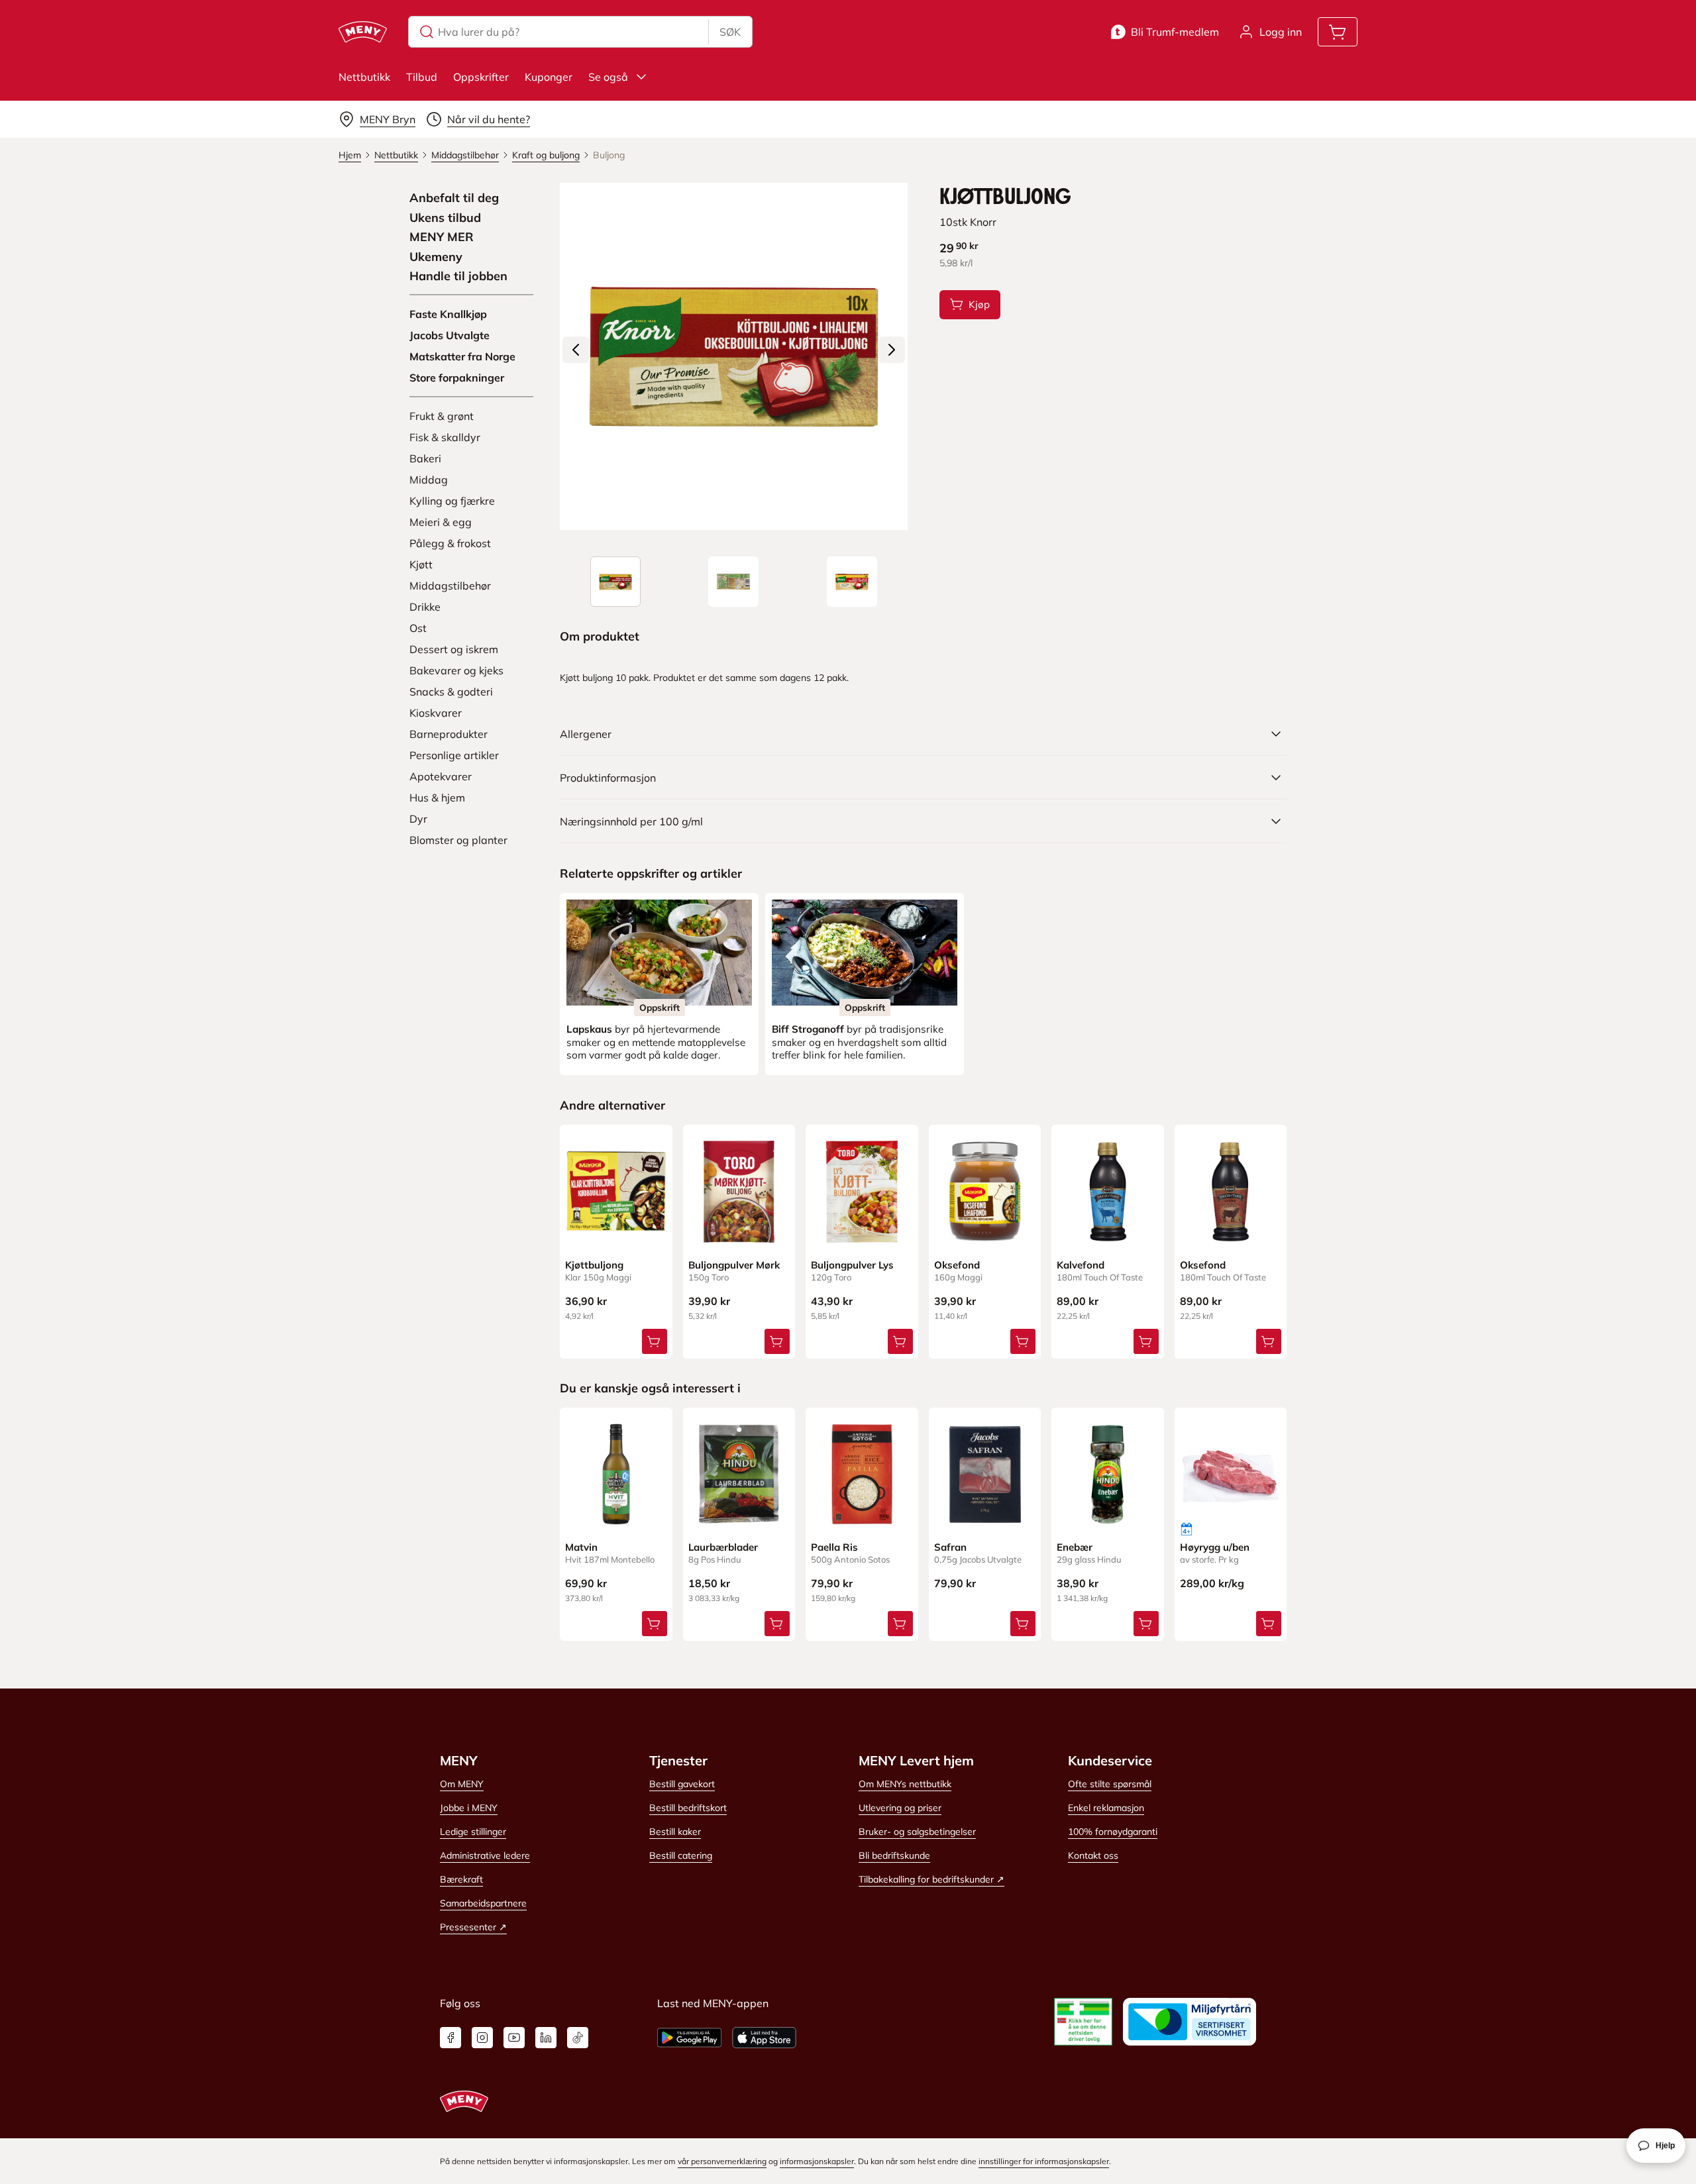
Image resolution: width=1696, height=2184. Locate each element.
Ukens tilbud (445, 218)
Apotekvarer (441, 776)
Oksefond (957, 1265)
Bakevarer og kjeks (456, 670)
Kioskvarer (436, 713)
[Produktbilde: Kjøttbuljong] (615, 582)
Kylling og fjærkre (452, 501)
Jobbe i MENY (469, 1808)
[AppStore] (764, 2038)
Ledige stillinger (473, 1832)
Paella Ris (834, 1547)
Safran (950, 1547)
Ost (418, 628)
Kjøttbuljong (594, 1265)
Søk (730, 32)
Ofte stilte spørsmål (1110, 1784)
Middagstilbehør (450, 586)
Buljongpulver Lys (852, 1265)
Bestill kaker (675, 1832)
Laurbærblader (723, 1547)
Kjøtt (421, 564)
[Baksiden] (733, 582)
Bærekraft (461, 1879)
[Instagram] (482, 2038)
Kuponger (549, 77)
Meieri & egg (441, 522)
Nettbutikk (364, 77)
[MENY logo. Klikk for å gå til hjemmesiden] (363, 32)
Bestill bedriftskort (688, 1808)
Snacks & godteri (451, 692)
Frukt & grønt (442, 416)
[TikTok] (578, 2038)
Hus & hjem (437, 798)
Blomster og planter (458, 840)
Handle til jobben (458, 276)
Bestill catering (681, 1855)
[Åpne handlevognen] (1338, 32)
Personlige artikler (454, 755)
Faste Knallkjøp (448, 314)
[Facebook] (450, 2038)
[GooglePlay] (689, 2038)
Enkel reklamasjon (1106, 1808)
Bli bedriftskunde (894, 1855)
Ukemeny (436, 257)
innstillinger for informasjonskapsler (1044, 2161)
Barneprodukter (449, 734)
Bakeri (425, 458)
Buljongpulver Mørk (734, 1265)
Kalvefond (1081, 1265)
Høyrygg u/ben (1215, 1547)
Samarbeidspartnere (483, 1903)
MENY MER (442, 237)
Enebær (1075, 1547)
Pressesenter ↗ (473, 1927)
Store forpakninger (457, 378)
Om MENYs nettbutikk (905, 1784)
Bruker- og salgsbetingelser (917, 1832)
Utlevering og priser (900, 1808)
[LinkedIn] (546, 2038)
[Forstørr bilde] (733, 356)
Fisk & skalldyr (445, 437)
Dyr (418, 819)
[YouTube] (514, 2038)
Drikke (425, 607)
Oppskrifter (481, 77)
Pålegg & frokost (450, 543)
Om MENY (462, 1784)
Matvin (581, 1547)
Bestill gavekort (682, 1784)
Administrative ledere (485, 1855)
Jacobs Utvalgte (450, 335)
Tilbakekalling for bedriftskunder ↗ (931, 1879)
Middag (429, 480)
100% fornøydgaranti (1113, 1832)
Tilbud (422, 77)
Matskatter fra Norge (462, 356)
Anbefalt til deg (454, 198)
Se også (608, 77)
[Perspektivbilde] (852, 582)
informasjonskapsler (817, 2161)
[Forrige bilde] (576, 350)
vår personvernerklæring (722, 2161)
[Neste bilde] (892, 350)
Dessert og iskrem (454, 649)
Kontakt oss (1093, 1855)
